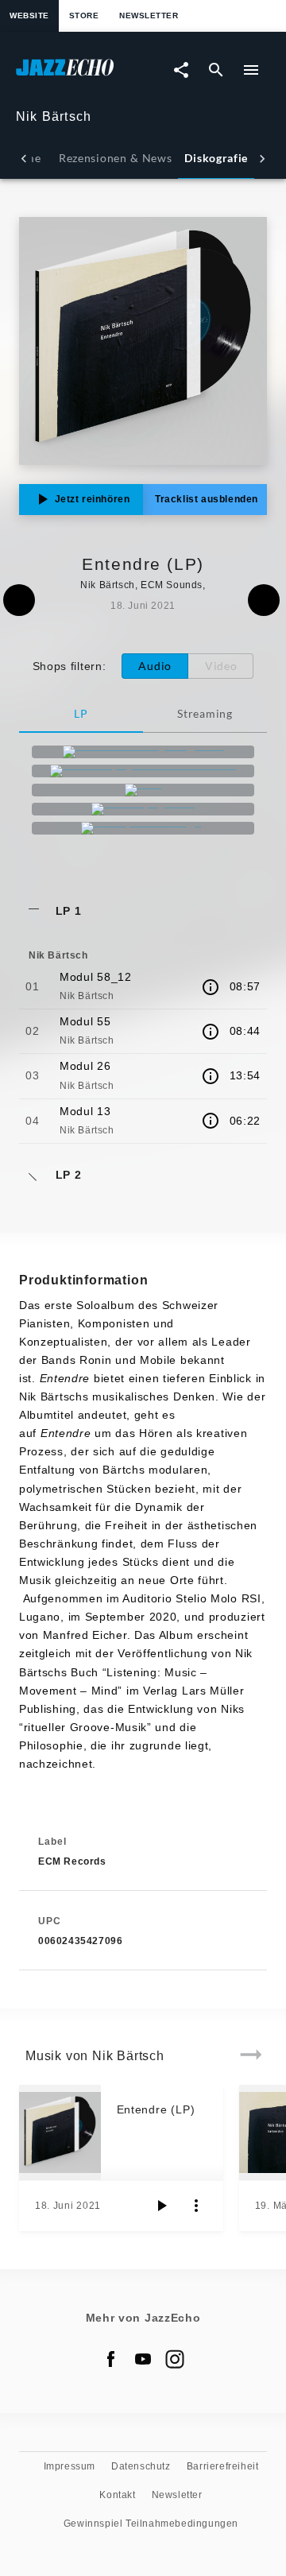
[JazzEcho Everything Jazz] (143, 752)
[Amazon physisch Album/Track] (143, 771)
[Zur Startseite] (79, 75)
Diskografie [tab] (216, 158)
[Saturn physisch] (143, 809)
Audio (155, 666)
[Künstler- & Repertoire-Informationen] (211, 987)
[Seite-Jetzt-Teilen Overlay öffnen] (181, 70)
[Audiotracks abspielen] (161, 2206)
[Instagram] (175, 2359)
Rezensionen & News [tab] (115, 158)
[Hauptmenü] (251, 70)
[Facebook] (111, 2359)
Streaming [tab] (205, 713)
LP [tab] (81, 713)
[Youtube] (143, 2359)
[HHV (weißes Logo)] (143, 828)
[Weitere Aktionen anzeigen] (196, 2206)
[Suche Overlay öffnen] (216, 70)
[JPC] (143, 790)
